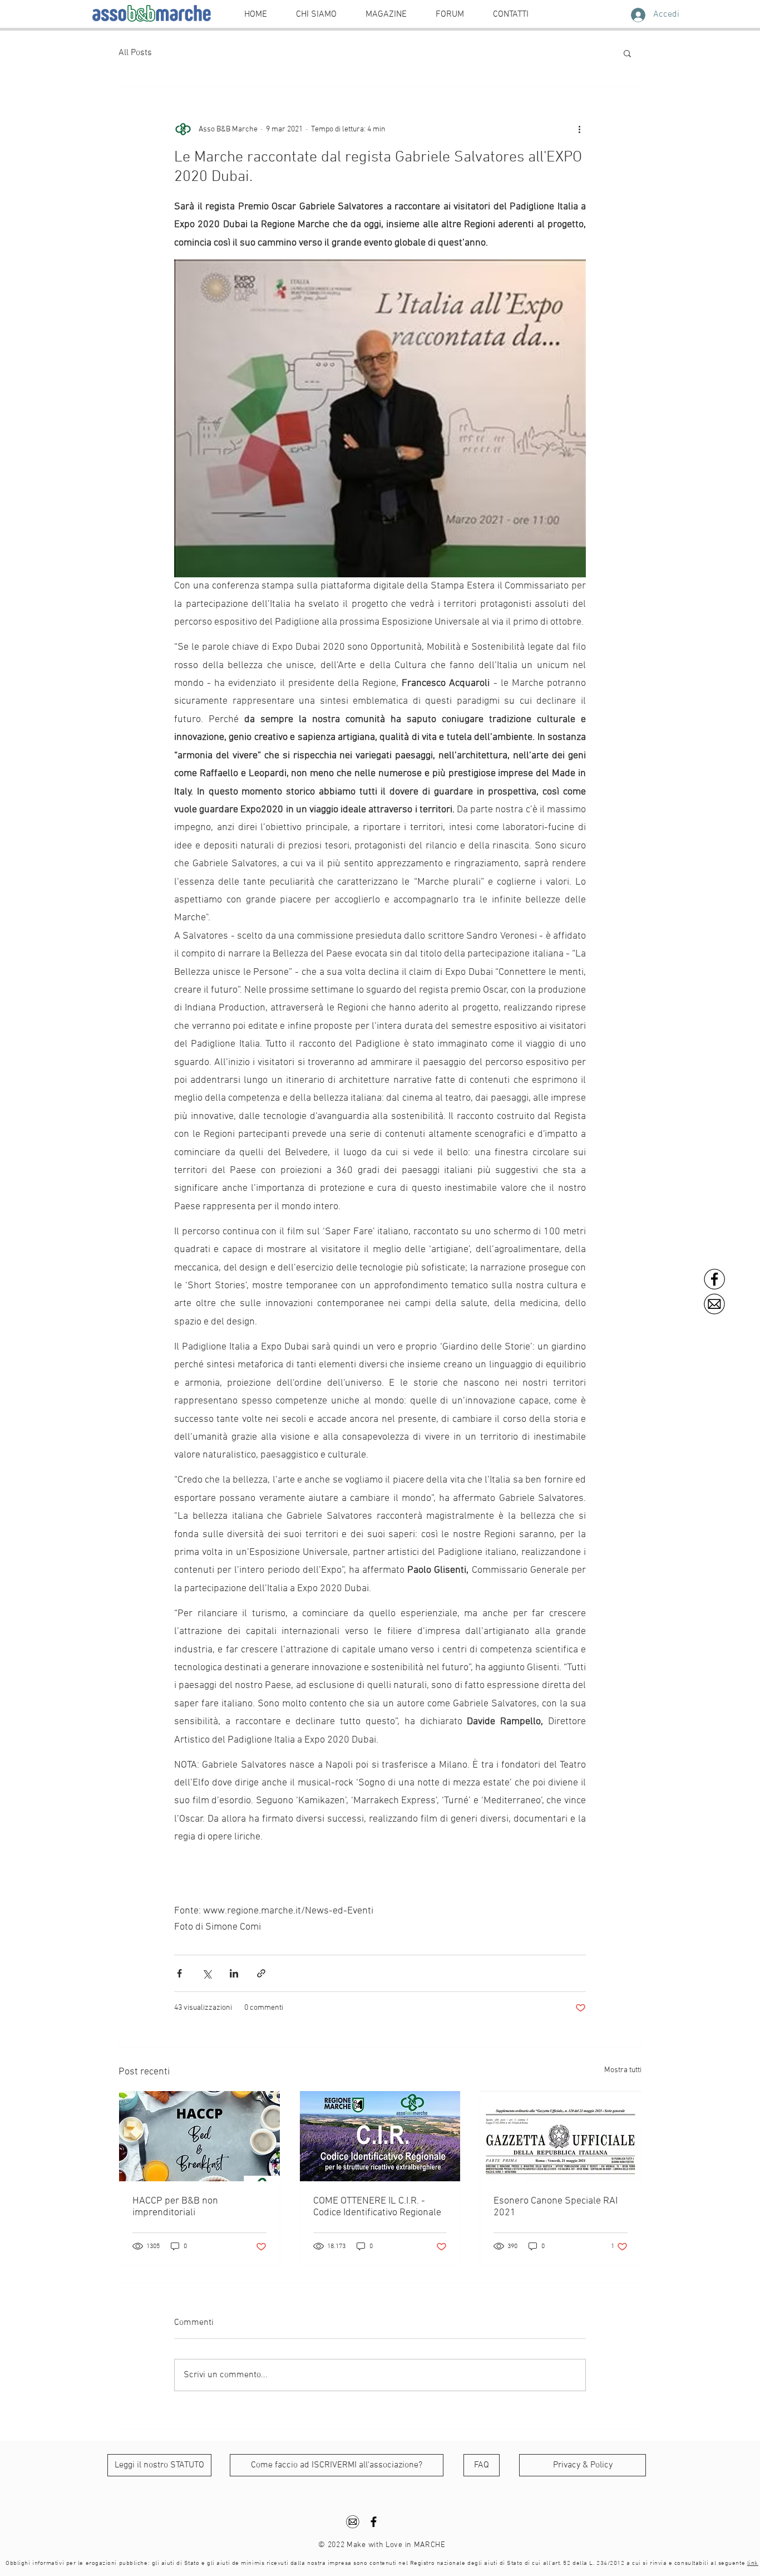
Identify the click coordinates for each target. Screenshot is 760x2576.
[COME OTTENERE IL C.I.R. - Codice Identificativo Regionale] (380, 2136)
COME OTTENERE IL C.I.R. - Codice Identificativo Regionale (377, 2207)
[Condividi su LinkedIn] (234, 1973)
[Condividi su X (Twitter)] (207, 1973)
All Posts (135, 53)
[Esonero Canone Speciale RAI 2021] (561, 2136)
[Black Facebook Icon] (374, 2522)
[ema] (715, 1304)
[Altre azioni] (579, 129)
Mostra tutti (623, 2070)
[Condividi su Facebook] (179, 1973)
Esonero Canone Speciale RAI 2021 (556, 2207)
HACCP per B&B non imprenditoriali (175, 2207)
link (753, 2563)
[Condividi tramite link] (261, 1973)
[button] (627, 53)
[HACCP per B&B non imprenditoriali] (199, 2136)
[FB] (715, 1279)
